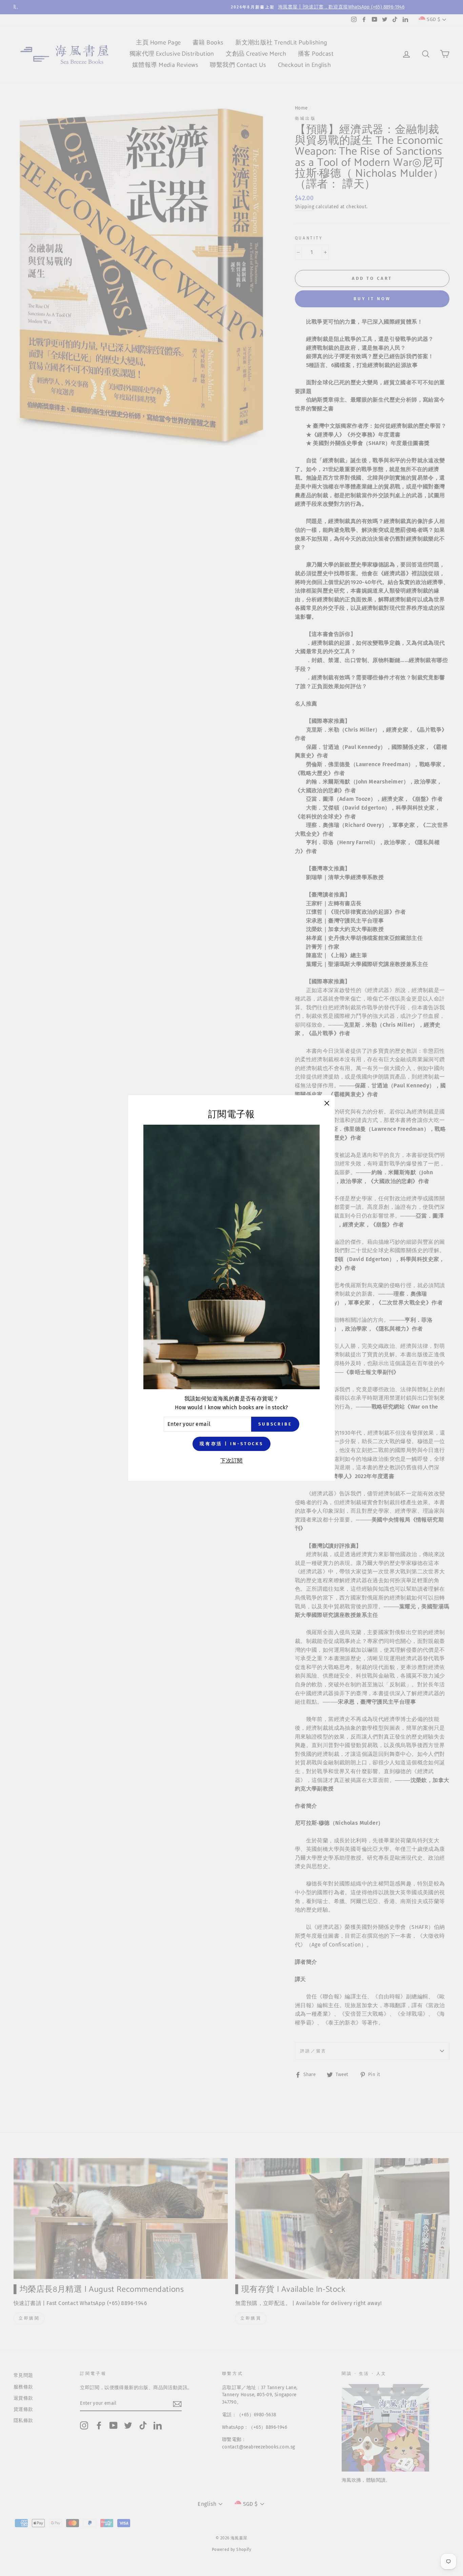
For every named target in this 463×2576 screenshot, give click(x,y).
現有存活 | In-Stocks (231, 1444)
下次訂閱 (231, 1461)
